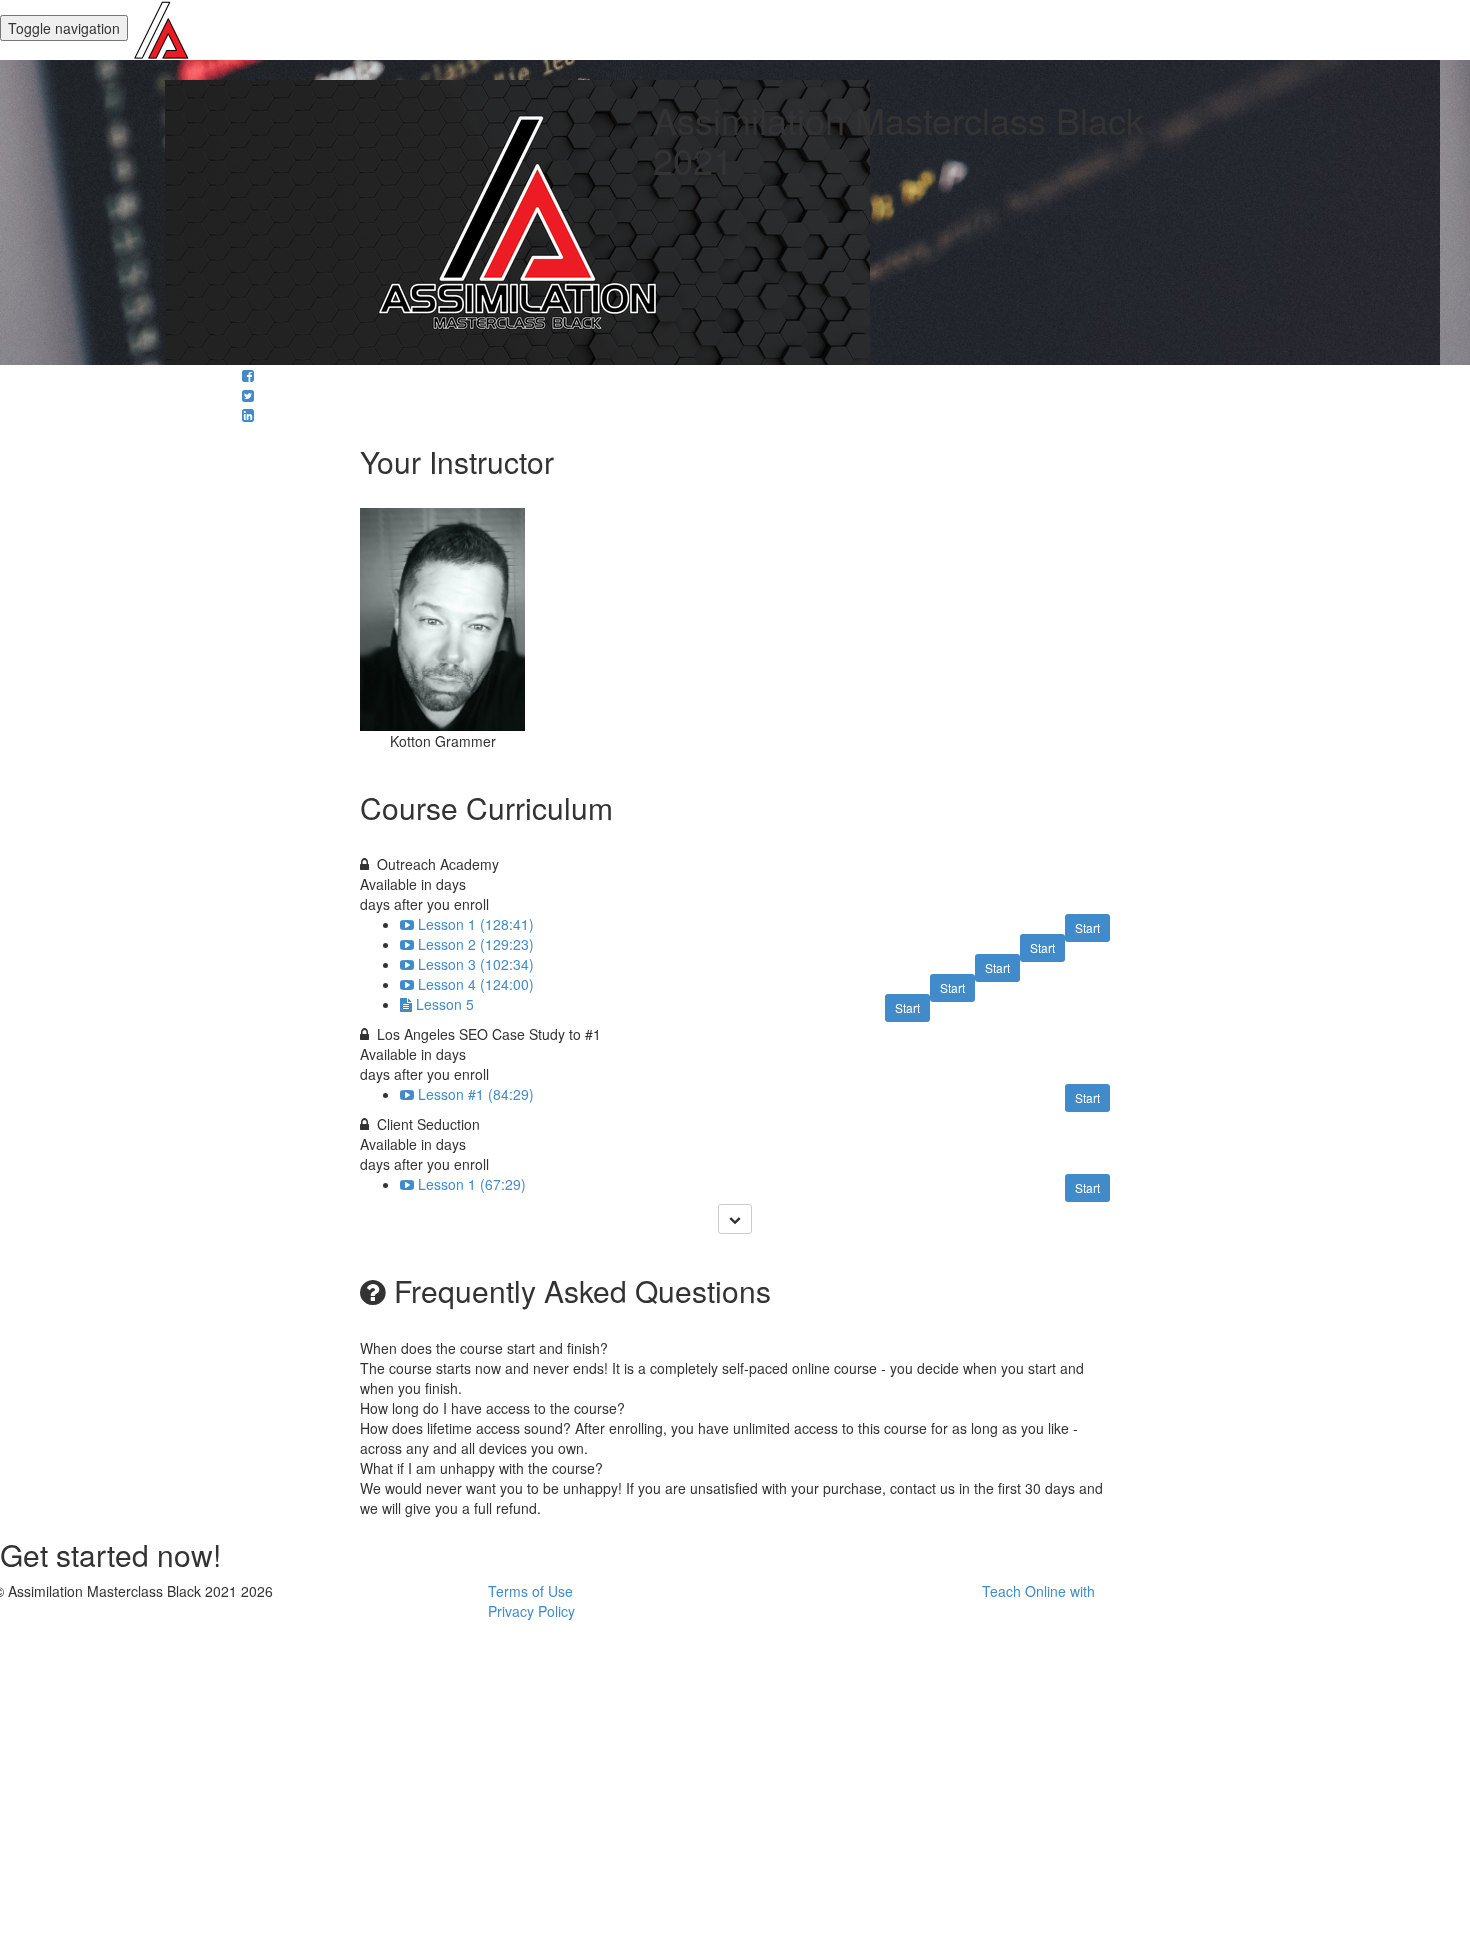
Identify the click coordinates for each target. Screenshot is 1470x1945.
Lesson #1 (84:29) (476, 1094)
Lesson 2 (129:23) (476, 944)
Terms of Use (530, 1591)
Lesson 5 (445, 1004)
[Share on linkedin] (248, 415)
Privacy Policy (531, 1611)
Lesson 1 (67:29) (472, 1184)
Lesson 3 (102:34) (476, 964)
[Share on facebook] (248, 375)
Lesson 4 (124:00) (476, 984)
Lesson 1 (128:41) (476, 924)
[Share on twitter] (248, 395)
